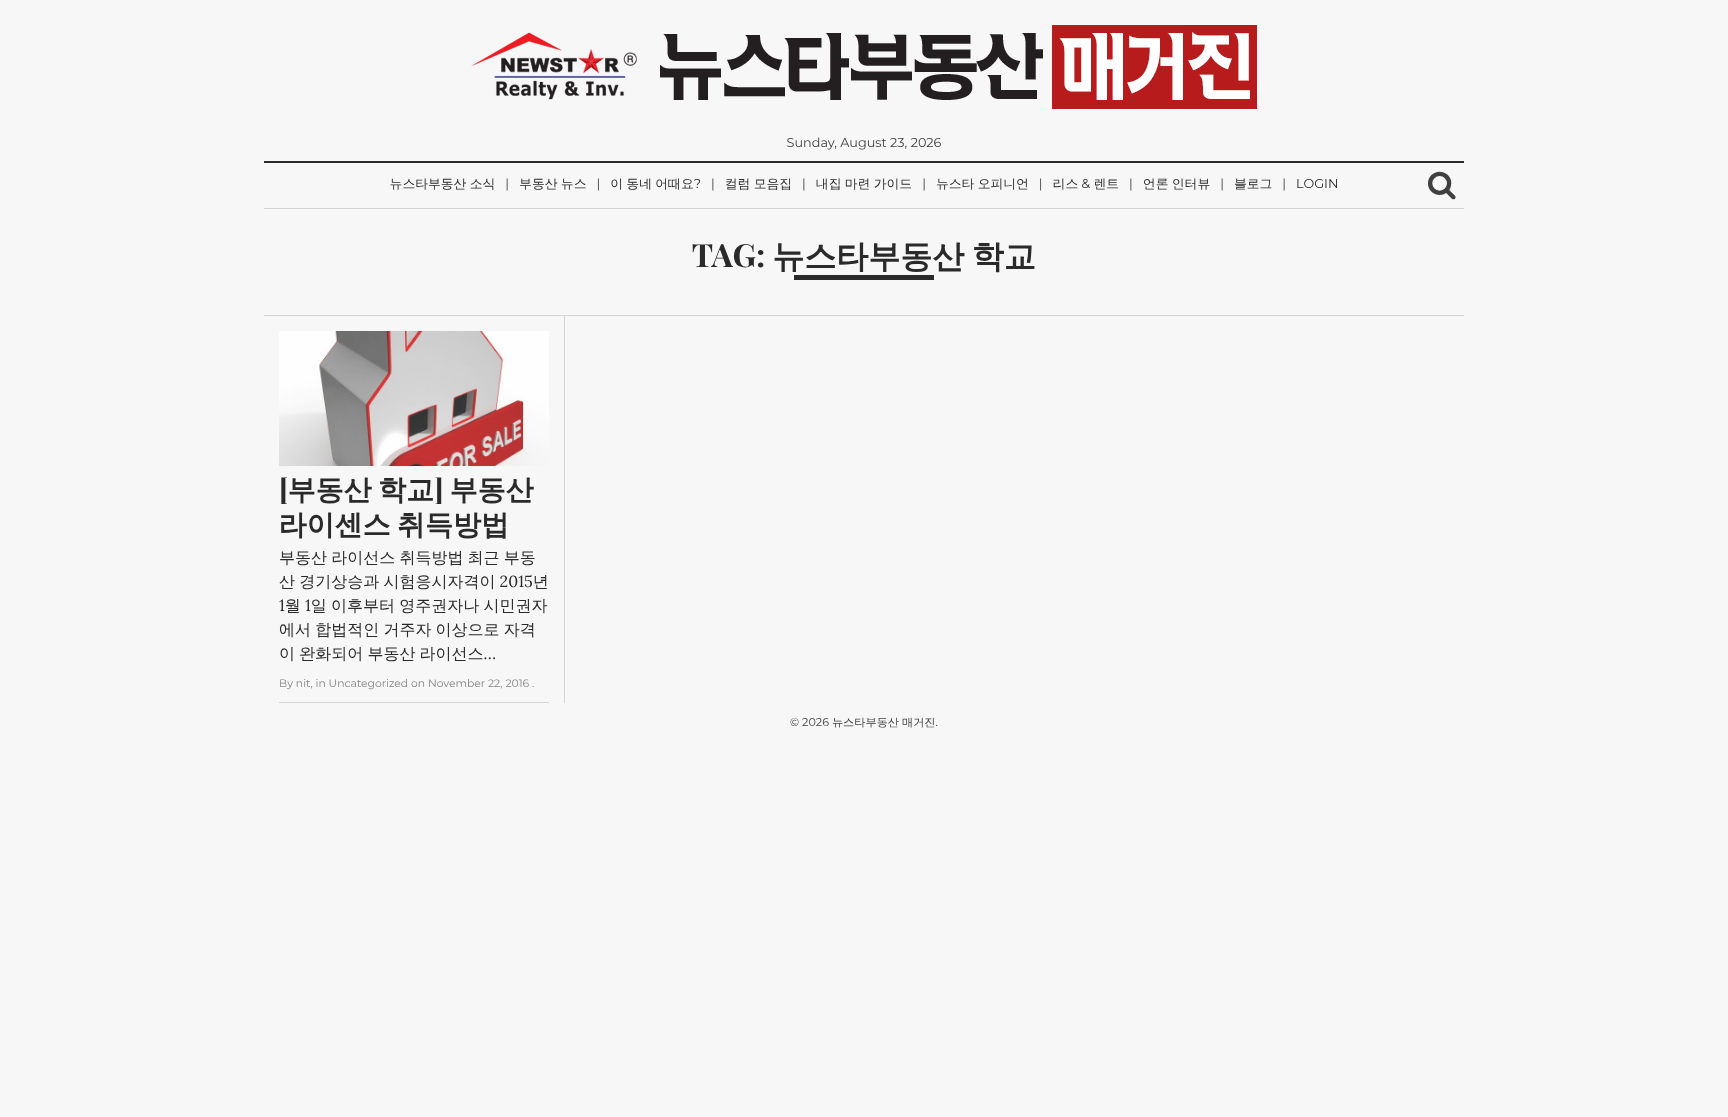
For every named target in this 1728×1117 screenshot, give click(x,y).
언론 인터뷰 (1176, 184)
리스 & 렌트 (1086, 184)
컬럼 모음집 (758, 184)
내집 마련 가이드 (864, 184)
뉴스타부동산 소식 (443, 184)
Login (1317, 184)
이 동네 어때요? (655, 184)
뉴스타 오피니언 (982, 184)
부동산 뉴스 (552, 184)
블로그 (1253, 184)
